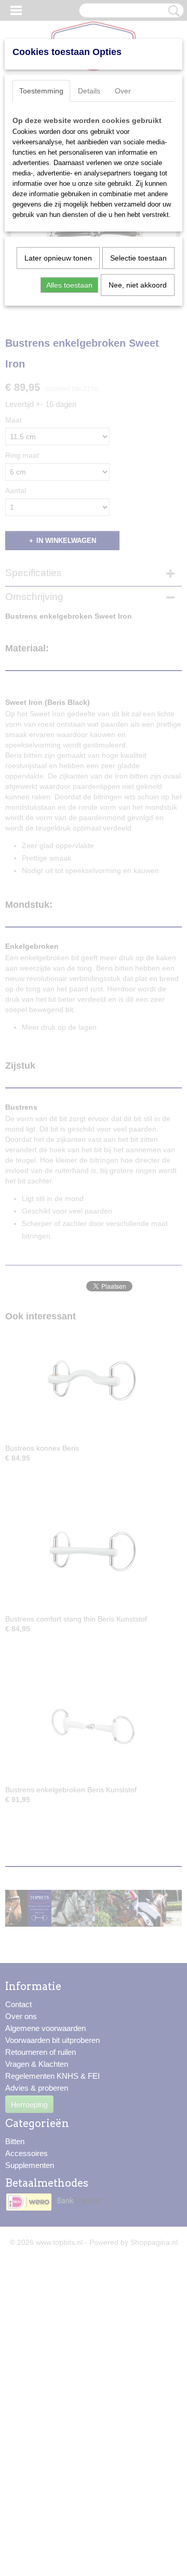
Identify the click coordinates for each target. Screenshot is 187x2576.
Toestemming (41, 91)
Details (89, 91)
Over (123, 91)
